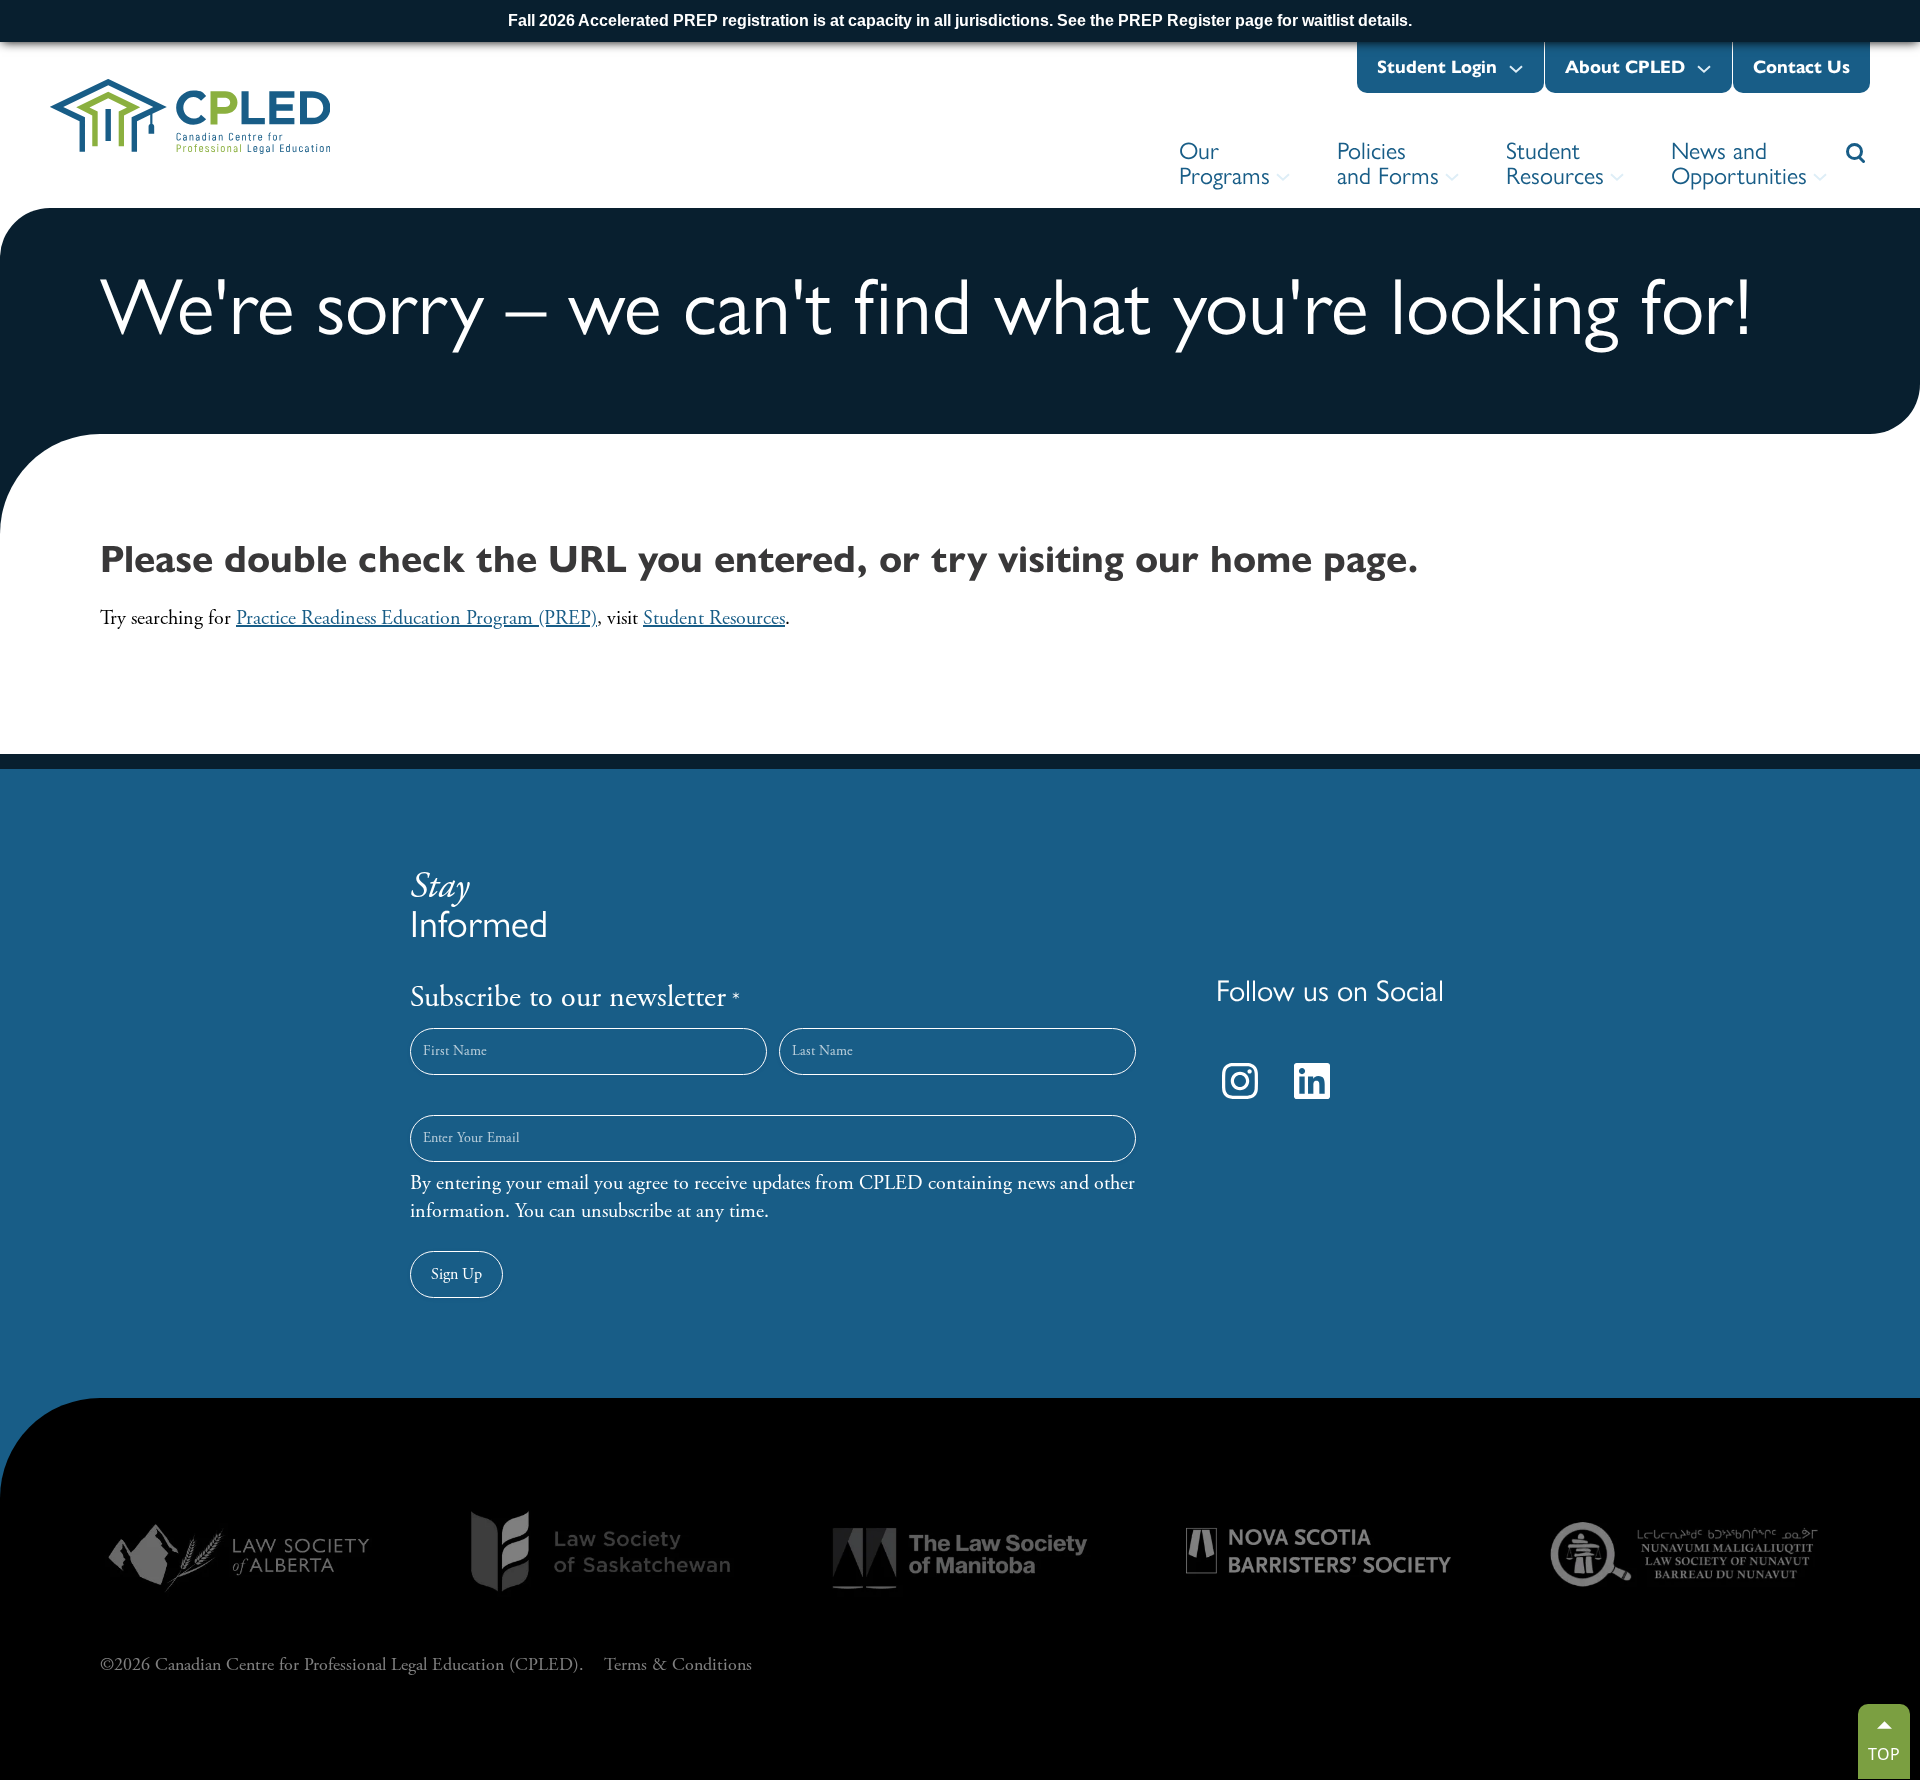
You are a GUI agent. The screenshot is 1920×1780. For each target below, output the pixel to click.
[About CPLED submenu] (1704, 70)
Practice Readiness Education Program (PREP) (416, 618)
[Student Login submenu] (1516, 70)
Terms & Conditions (678, 1664)
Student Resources (714, 618)
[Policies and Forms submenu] (1452, 178)
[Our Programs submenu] (1283, 178)
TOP (1884, 1754)
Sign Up (456, 1274)
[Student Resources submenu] (1617, 178)
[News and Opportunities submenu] (1820, 178)
